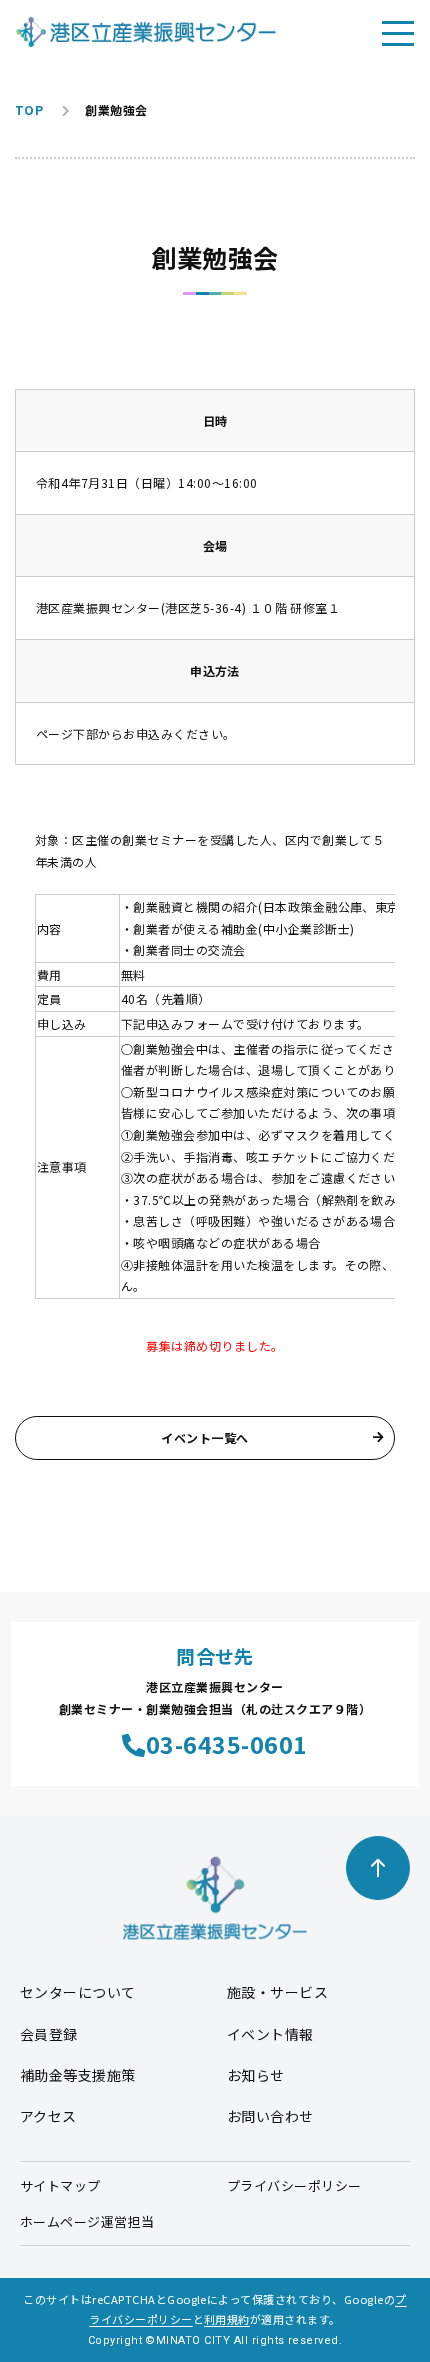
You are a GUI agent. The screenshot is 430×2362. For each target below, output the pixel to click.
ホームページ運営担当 (87, 2221)
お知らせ (256, 2075)
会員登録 (49, 2034)
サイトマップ (60, 2185)
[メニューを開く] (398, 32)
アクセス (48, 2116)
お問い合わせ (270, 2116)
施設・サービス (277, 1992)
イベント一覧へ (204, 1437)
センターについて (78, 1992)
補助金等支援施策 (78, 2075)
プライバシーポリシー (294, 2185)
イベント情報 (270, 2034)
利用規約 (227, 2319)
